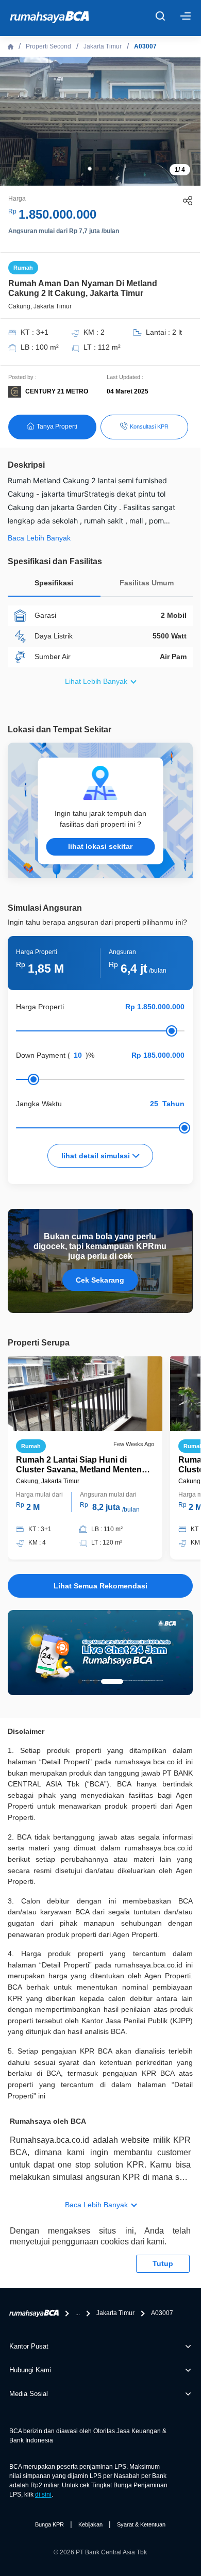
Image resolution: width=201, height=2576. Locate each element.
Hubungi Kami (30, 2370)
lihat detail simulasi (97, 1156)
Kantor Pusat (29, 2346)
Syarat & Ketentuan (141, 2524)
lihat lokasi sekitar (100, 846)
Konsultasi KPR (149, 426)
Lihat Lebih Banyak (96, 681)
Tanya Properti (57, 426)
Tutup (163, 2263)
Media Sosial (29, 2394)
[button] (90, 169)
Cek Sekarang (100, 1280)
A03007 (145, 46)
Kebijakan (90, 2524)
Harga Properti (40, 1007)
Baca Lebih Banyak (96, 2205)
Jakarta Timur (103, 46)
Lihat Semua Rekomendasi (100, 1586)
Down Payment (41, 1055)
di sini (43, 2495)
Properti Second (48, 46)
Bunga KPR (49, 2524)
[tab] (54, 586)
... (78, 2313)
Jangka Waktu (39, 1104)
